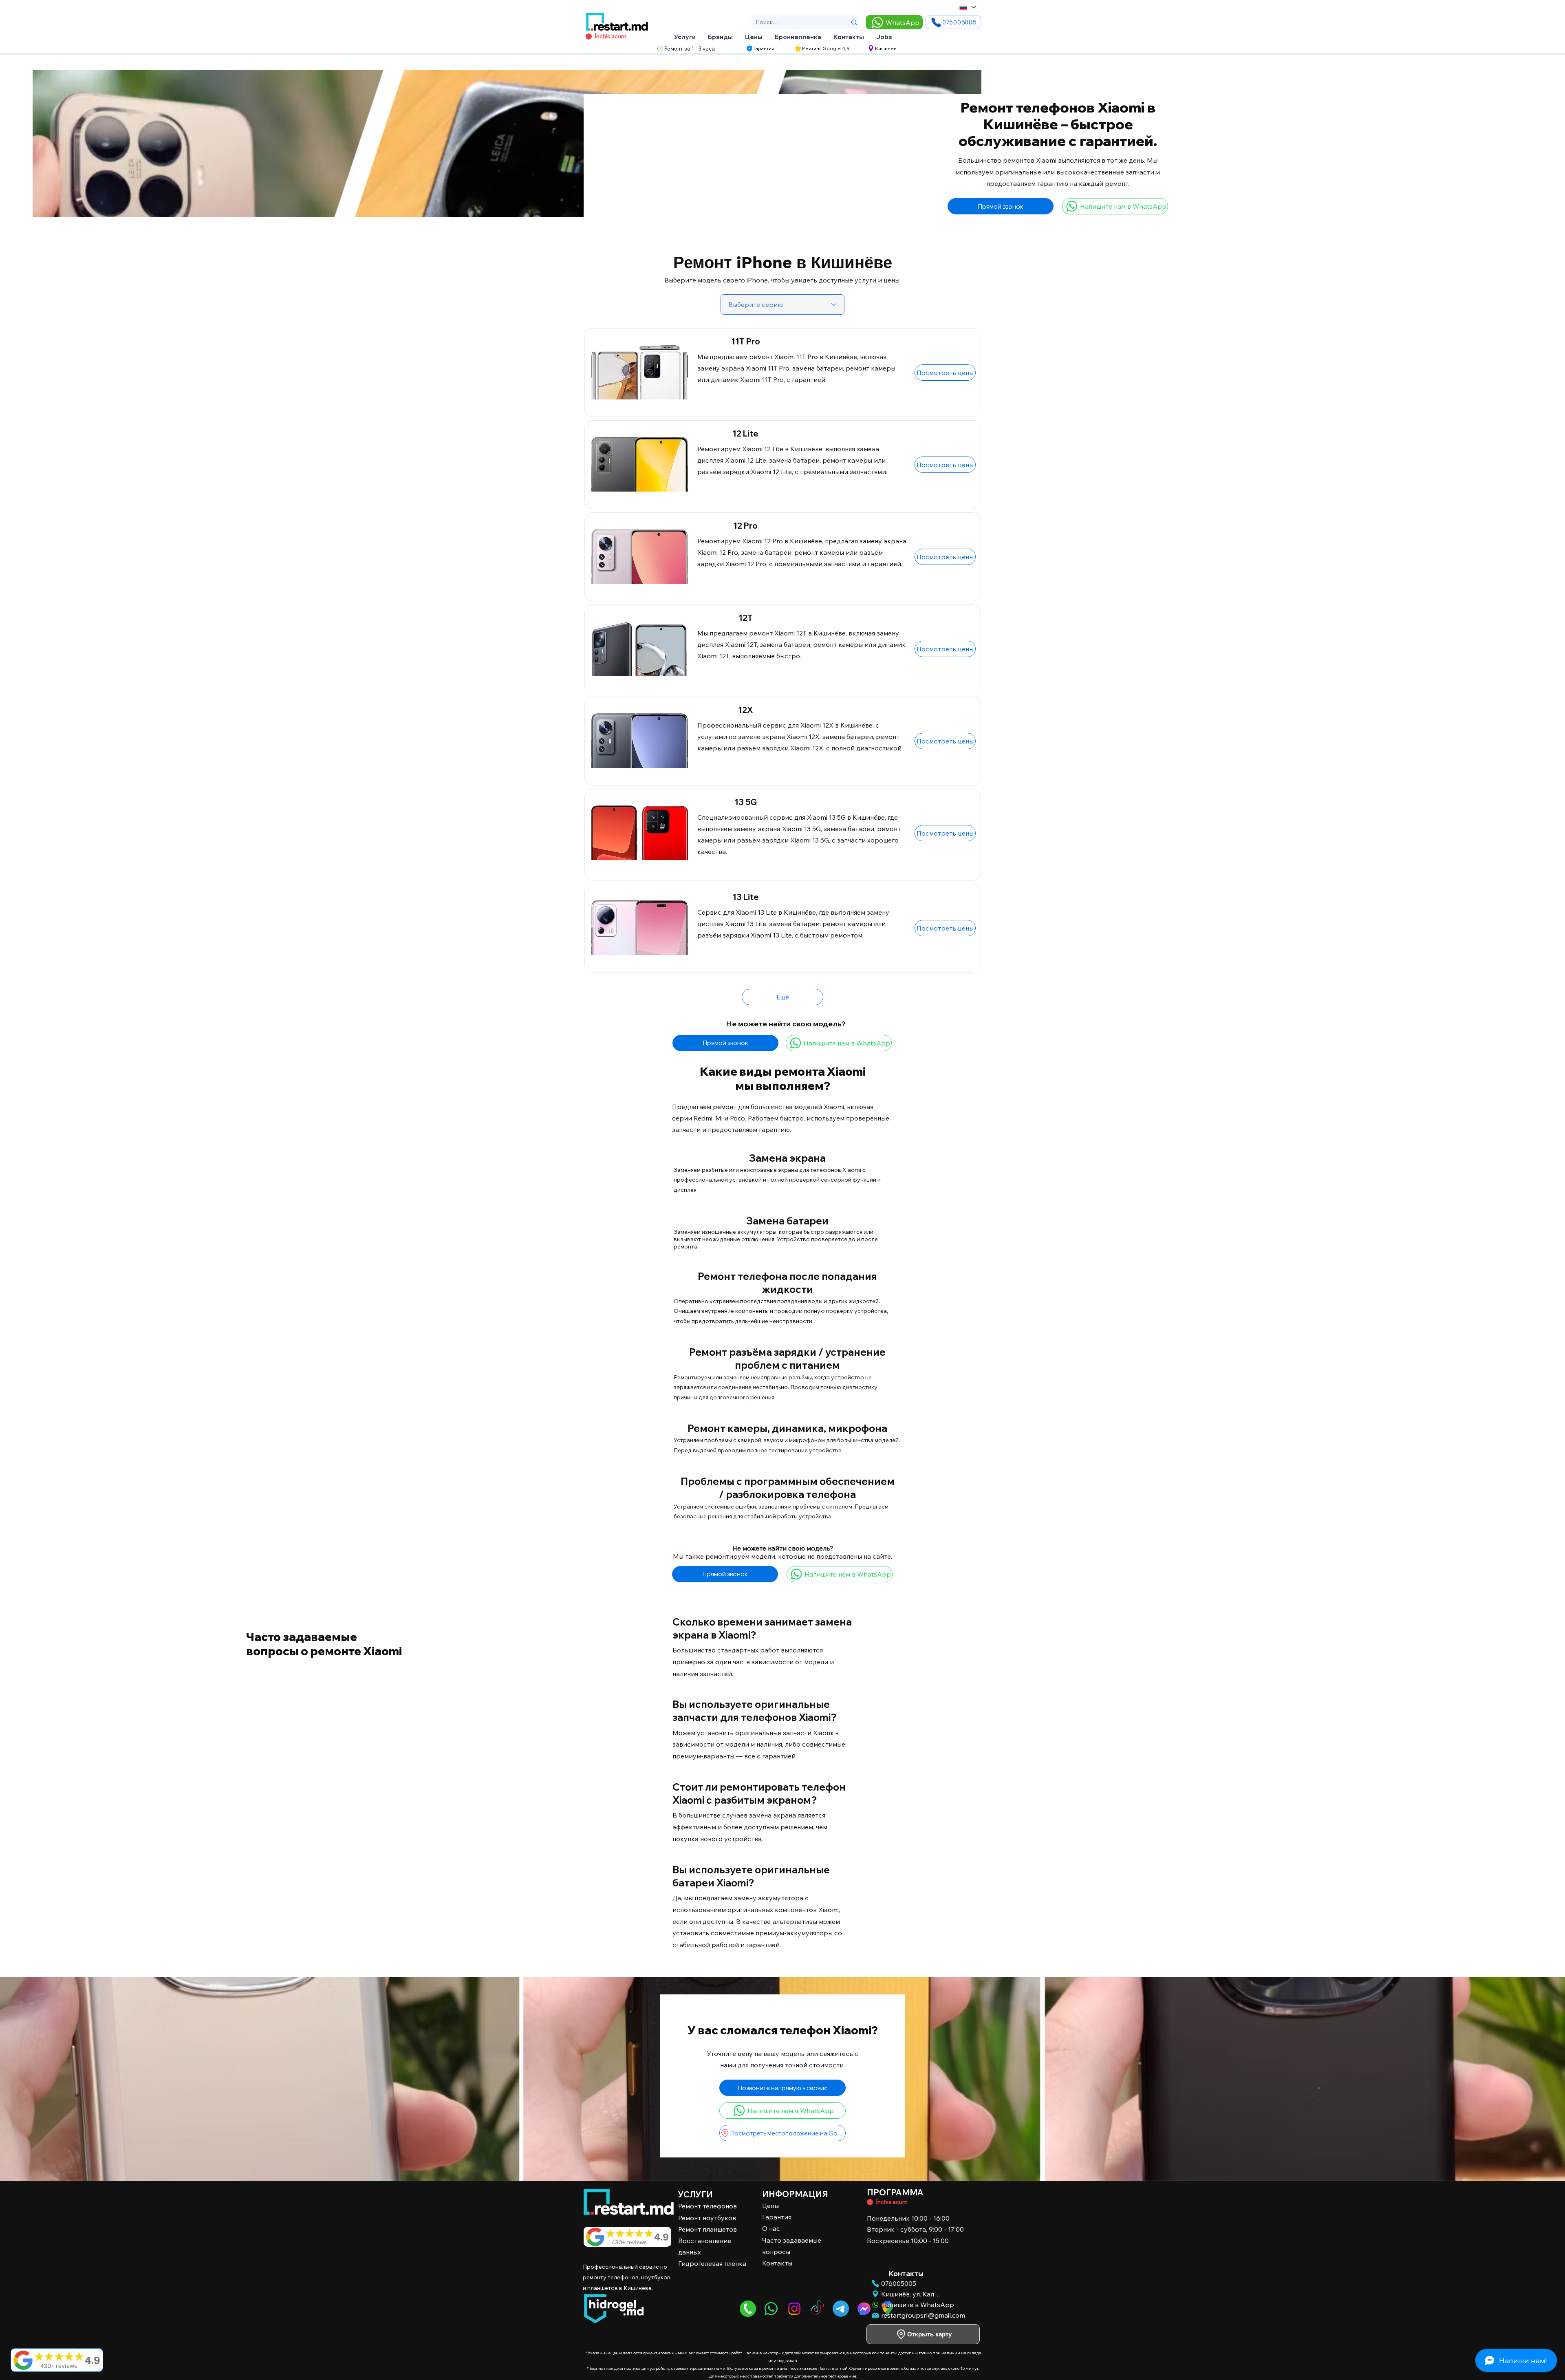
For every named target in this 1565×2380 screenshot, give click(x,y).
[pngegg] (748, 2309)
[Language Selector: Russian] (967, 7)
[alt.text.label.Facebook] (864, 2309)
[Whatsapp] (771, 2309)
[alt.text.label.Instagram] (794, 2309)
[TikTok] (818, 2309)
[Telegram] (841, 2309)
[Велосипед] (870, 2202)
